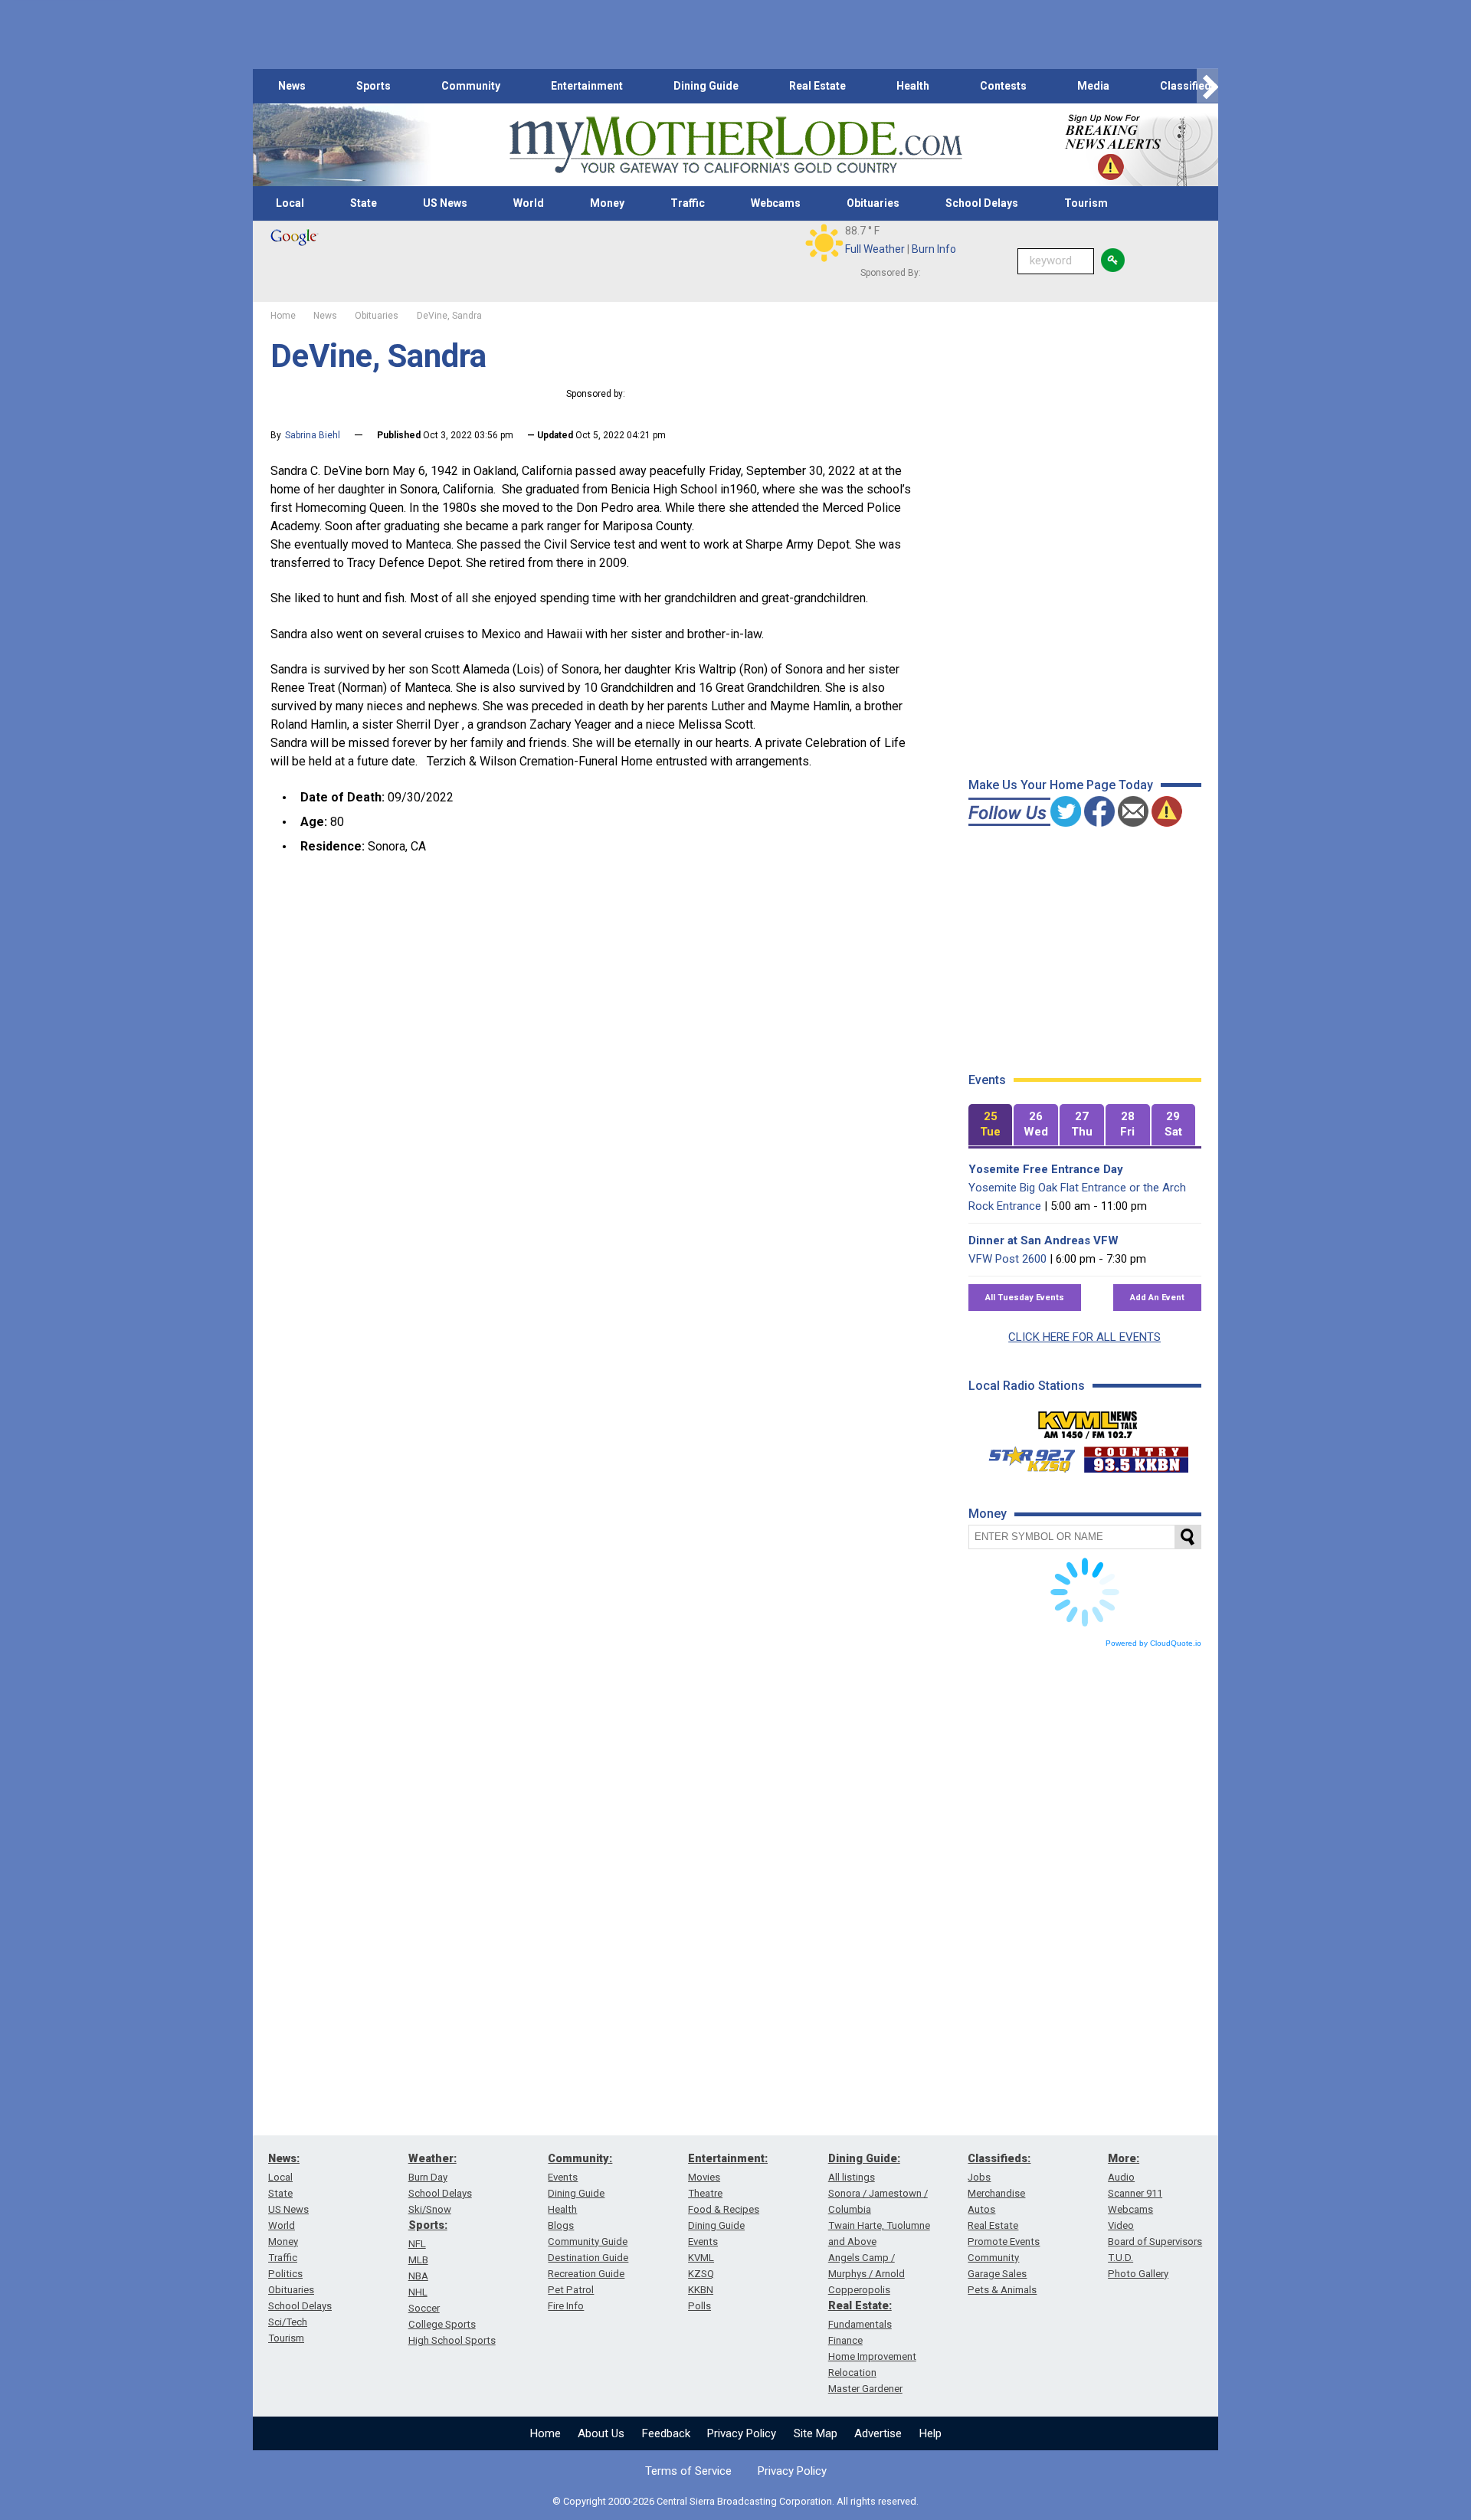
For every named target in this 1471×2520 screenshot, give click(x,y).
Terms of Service (688, 2471)
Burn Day (428, 2177)
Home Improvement (872, 2356)
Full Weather (875, 249)
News (292, 86)
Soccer (424, 2308)
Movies (704, 2177)
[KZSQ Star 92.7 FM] (1025, 1456)
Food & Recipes (724, 2209)
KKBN (701, 2290)
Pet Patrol (571, 2290)
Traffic (688, 203)
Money (607, 203)
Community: (580, 2158)
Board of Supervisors (1155, 2241)
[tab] (991, 1125)
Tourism (1086, 203)
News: (284, 2158)
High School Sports (452, 2340)
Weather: (432, 2158)
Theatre (705, 2193)
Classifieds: (999, 2158)
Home (545, 2433)
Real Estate (817, 86)
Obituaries (873, 203)
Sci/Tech (288, 2322)
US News (445, 203)
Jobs (979, 2177)
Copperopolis (859, 2290)
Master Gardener (865, 2389)
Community (471, 86)
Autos (981, 2209)
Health (913, 86)
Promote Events (1004, 2241)
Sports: (428, 2225)
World (529, 203)
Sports (373, 86)
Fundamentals (860, 2324)
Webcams (776, 203)
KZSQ (701, 2274)
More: (1124, 2158)
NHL (418, 2292)
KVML (701, 2258)
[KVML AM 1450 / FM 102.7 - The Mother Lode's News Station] (1088, 1421)
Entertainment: (728, 2158)
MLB (418, 2260)
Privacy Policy (742, 2433)
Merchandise (996, 2193)
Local (290, 203)
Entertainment (587, 86)
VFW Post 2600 (1007, 1259)
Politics (285, 2274)
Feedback (666, 2433)
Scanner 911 (1135, 2193)
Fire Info (566, 2306)
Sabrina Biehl (313, 435)
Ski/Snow (430, 2209)
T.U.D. (1120, 2258)
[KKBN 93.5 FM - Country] (1136, 1456)
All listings (852, 2177)
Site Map (816, 2433)
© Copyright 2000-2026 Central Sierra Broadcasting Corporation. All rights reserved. (735, 2501)
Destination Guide (588, 2258)
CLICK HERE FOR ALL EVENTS (1084, 1337)
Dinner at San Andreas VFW (1043, 1240)
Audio (1121, 2177)
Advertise (878, 2433)
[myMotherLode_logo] (735, 145)
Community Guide (588, 2241)
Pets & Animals (1002, 2290)
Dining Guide (706, 86)
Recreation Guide (586, 2274)
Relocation (852, 2373)
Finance (845, 2340)
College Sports (442, 2324)
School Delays (982, 203)
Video (1121, 2225)
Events (563, 2177)
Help (930, 2433)
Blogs (561, 2225)
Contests (1003, 86)
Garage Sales (997, 2274)
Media (1093, 86)
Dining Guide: (864, 2158)
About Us (601, 2433)
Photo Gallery (1138, 2274)
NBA (418, 2276)
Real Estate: (860, 2305)
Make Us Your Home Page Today (1061, 785)
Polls (699, 2306)
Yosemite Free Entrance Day (1046, 1169)
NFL (417, 2244)
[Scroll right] (1207, 86)
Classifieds (1189, 86)
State (364, 203)
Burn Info (934, 249)
